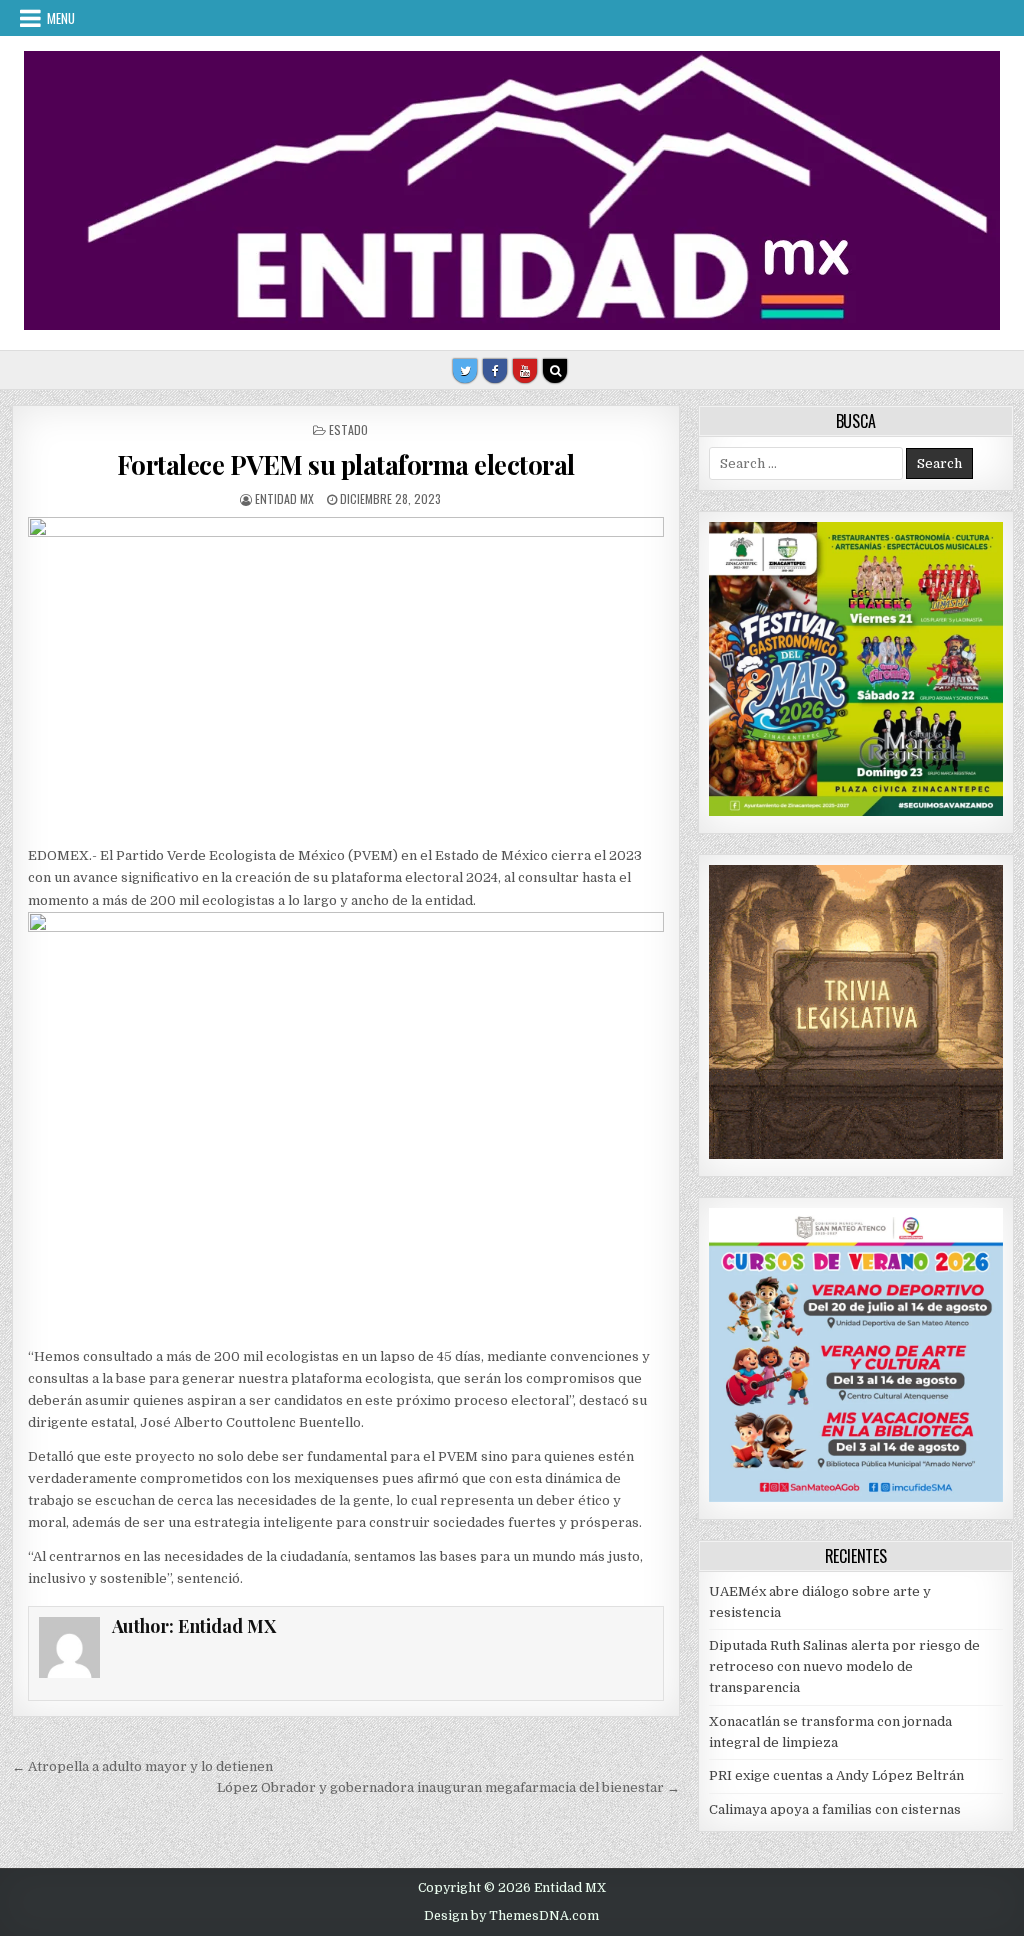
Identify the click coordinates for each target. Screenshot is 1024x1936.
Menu (61, 18)
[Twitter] (465, 371)
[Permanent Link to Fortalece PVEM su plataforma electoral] (346, 676)
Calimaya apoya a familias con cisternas (835, 1809)
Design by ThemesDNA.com (511, 1916)
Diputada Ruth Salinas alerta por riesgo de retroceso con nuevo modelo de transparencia (844, 1666)
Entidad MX (284, 498)
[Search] (555, 371)
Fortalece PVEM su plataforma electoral (346, 464)
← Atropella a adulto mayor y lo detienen (142, 1766)
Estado (348, 429)
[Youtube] (525, 371)
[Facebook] (495, 371)
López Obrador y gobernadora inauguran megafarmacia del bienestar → (448, 1787)
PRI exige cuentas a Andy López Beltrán (836, 1775)
